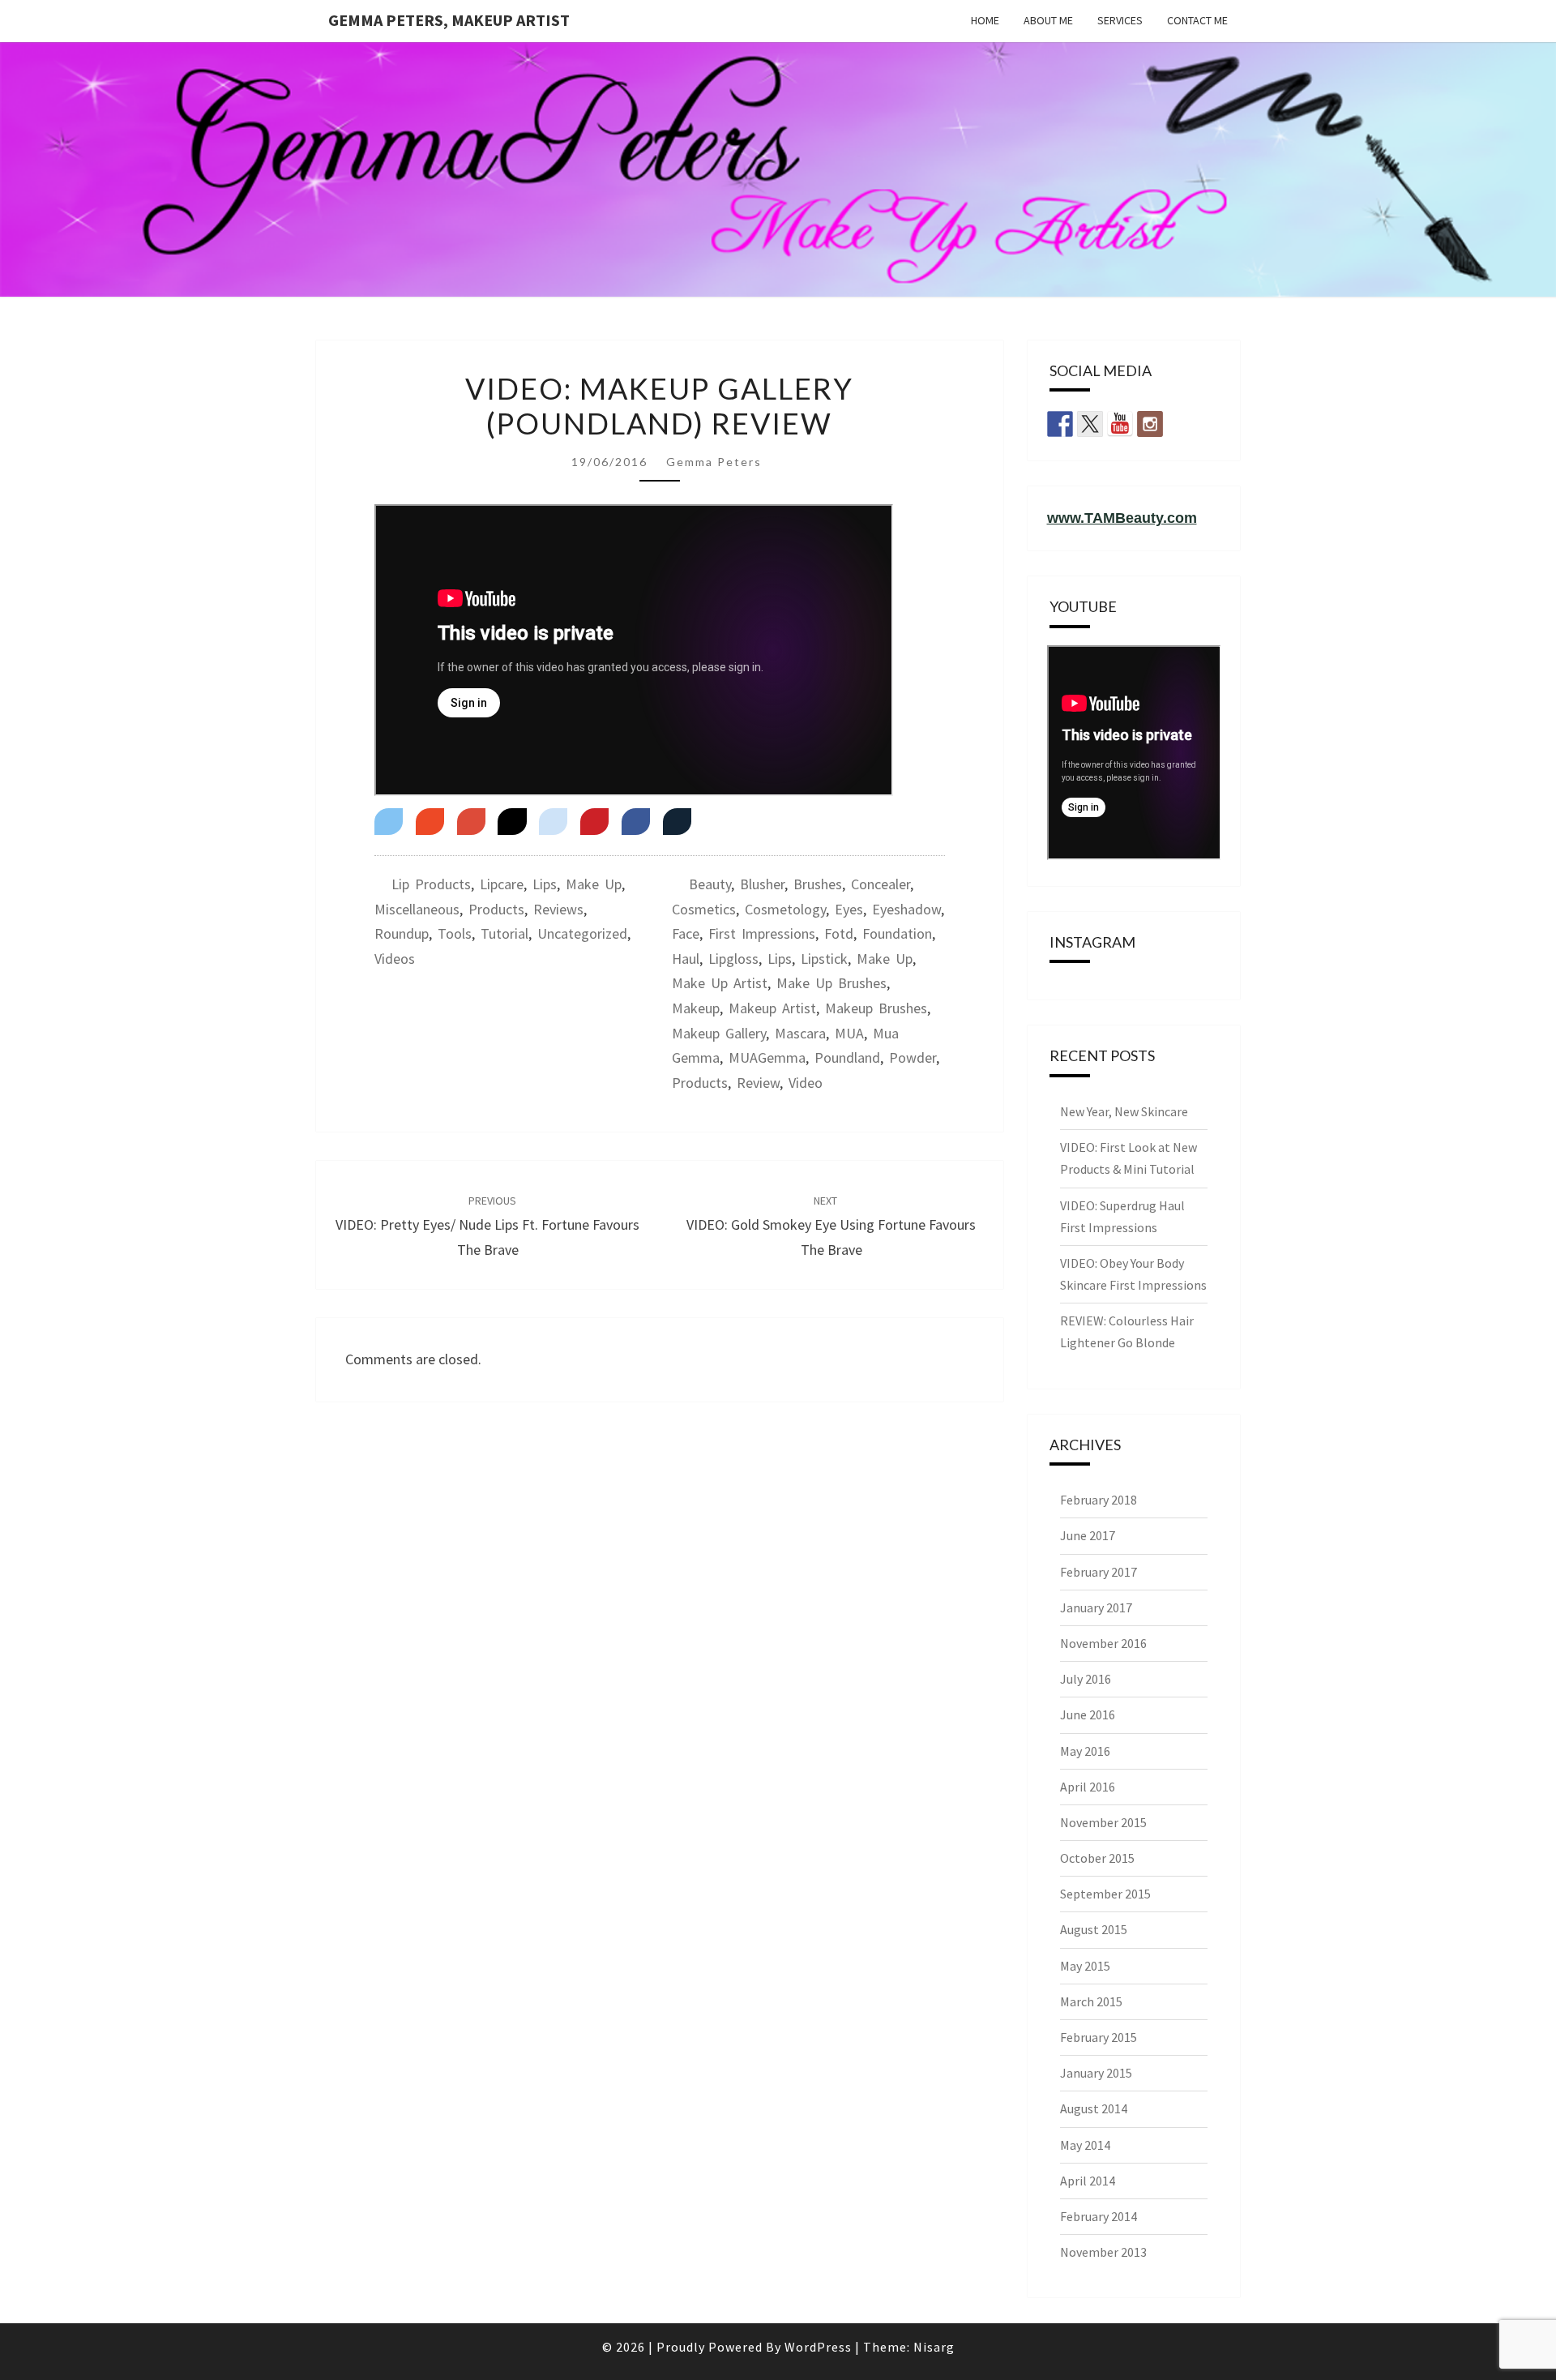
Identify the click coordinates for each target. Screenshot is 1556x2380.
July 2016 (1086, 1679)
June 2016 (1088, 1714)
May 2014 (1085, 2145)
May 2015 (1085, 1966)
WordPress (818, 2347)
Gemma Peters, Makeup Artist (449, 20)
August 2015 (1094, 1929)
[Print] (677, 822)
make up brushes (831, 983)
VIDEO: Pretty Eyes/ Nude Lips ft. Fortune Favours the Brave (487, 1226)
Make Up (594, 884)
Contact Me (1197, 20)
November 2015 (1103, 1822)
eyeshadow (906, 909)
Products (496, 909)
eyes (849, 909)
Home (985, 20)
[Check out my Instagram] (1150, 424)
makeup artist (772, 1008)
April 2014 (1088, 2181)
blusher (762, 884)
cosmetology (785, 909)
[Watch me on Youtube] (1120, 424)
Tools (455, 933)
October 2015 (1097, 1858)
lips (780, 959)
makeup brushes (876, 1008)
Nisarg (934, 2347)
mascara (800, 1033)
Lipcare (502, 884)
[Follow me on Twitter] (1090, 424)
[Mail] (430, 822)
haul (686, 959)
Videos (395, 959)
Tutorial (504, 933)
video (806, 1083)
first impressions (762, 933)
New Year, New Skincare (1124, 1111)
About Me (1048, 20)
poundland (847, 1057)
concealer (881, 884)
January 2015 (1096, 2073)
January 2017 (1096, 1607)
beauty (710, 884)
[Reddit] (553, 822)
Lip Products (431, 884)
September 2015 (1105, 1894)
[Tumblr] (512, 822)
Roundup (402, 933)
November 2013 (1103, 2252)
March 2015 (1091, 2001)
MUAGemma (767, 1057)
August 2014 (1094, 2108)
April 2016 (1088, 1787)
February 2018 (1099, 1500)
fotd (839, 933)
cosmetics (704, 909)
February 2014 (1099, 2216)
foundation (897, 933)
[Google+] (471, 822)
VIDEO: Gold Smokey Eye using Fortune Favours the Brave (831, 1226)
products (700, 1083)
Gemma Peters (714, 462)
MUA (849, 1033)
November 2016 (1103, 1643)
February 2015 (1099, 2037)
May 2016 (1085, 1751)
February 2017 (1099, 1572)
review (758, 1083)
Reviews (558, 909)
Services (1120, 20)
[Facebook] (636, 822)
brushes (818, 884)
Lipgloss (733, 959)
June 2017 (1088, 1535)
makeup (696, 1008)
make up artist (720, 983)
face (686, 933)
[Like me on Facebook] (1060, 424)
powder (913, 1057)
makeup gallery (719, 1033)
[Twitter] (389, 822)
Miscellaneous (417, 909)
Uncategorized (582, 933)
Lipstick (824, 959)
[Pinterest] (594, 822)
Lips (545, 884)
